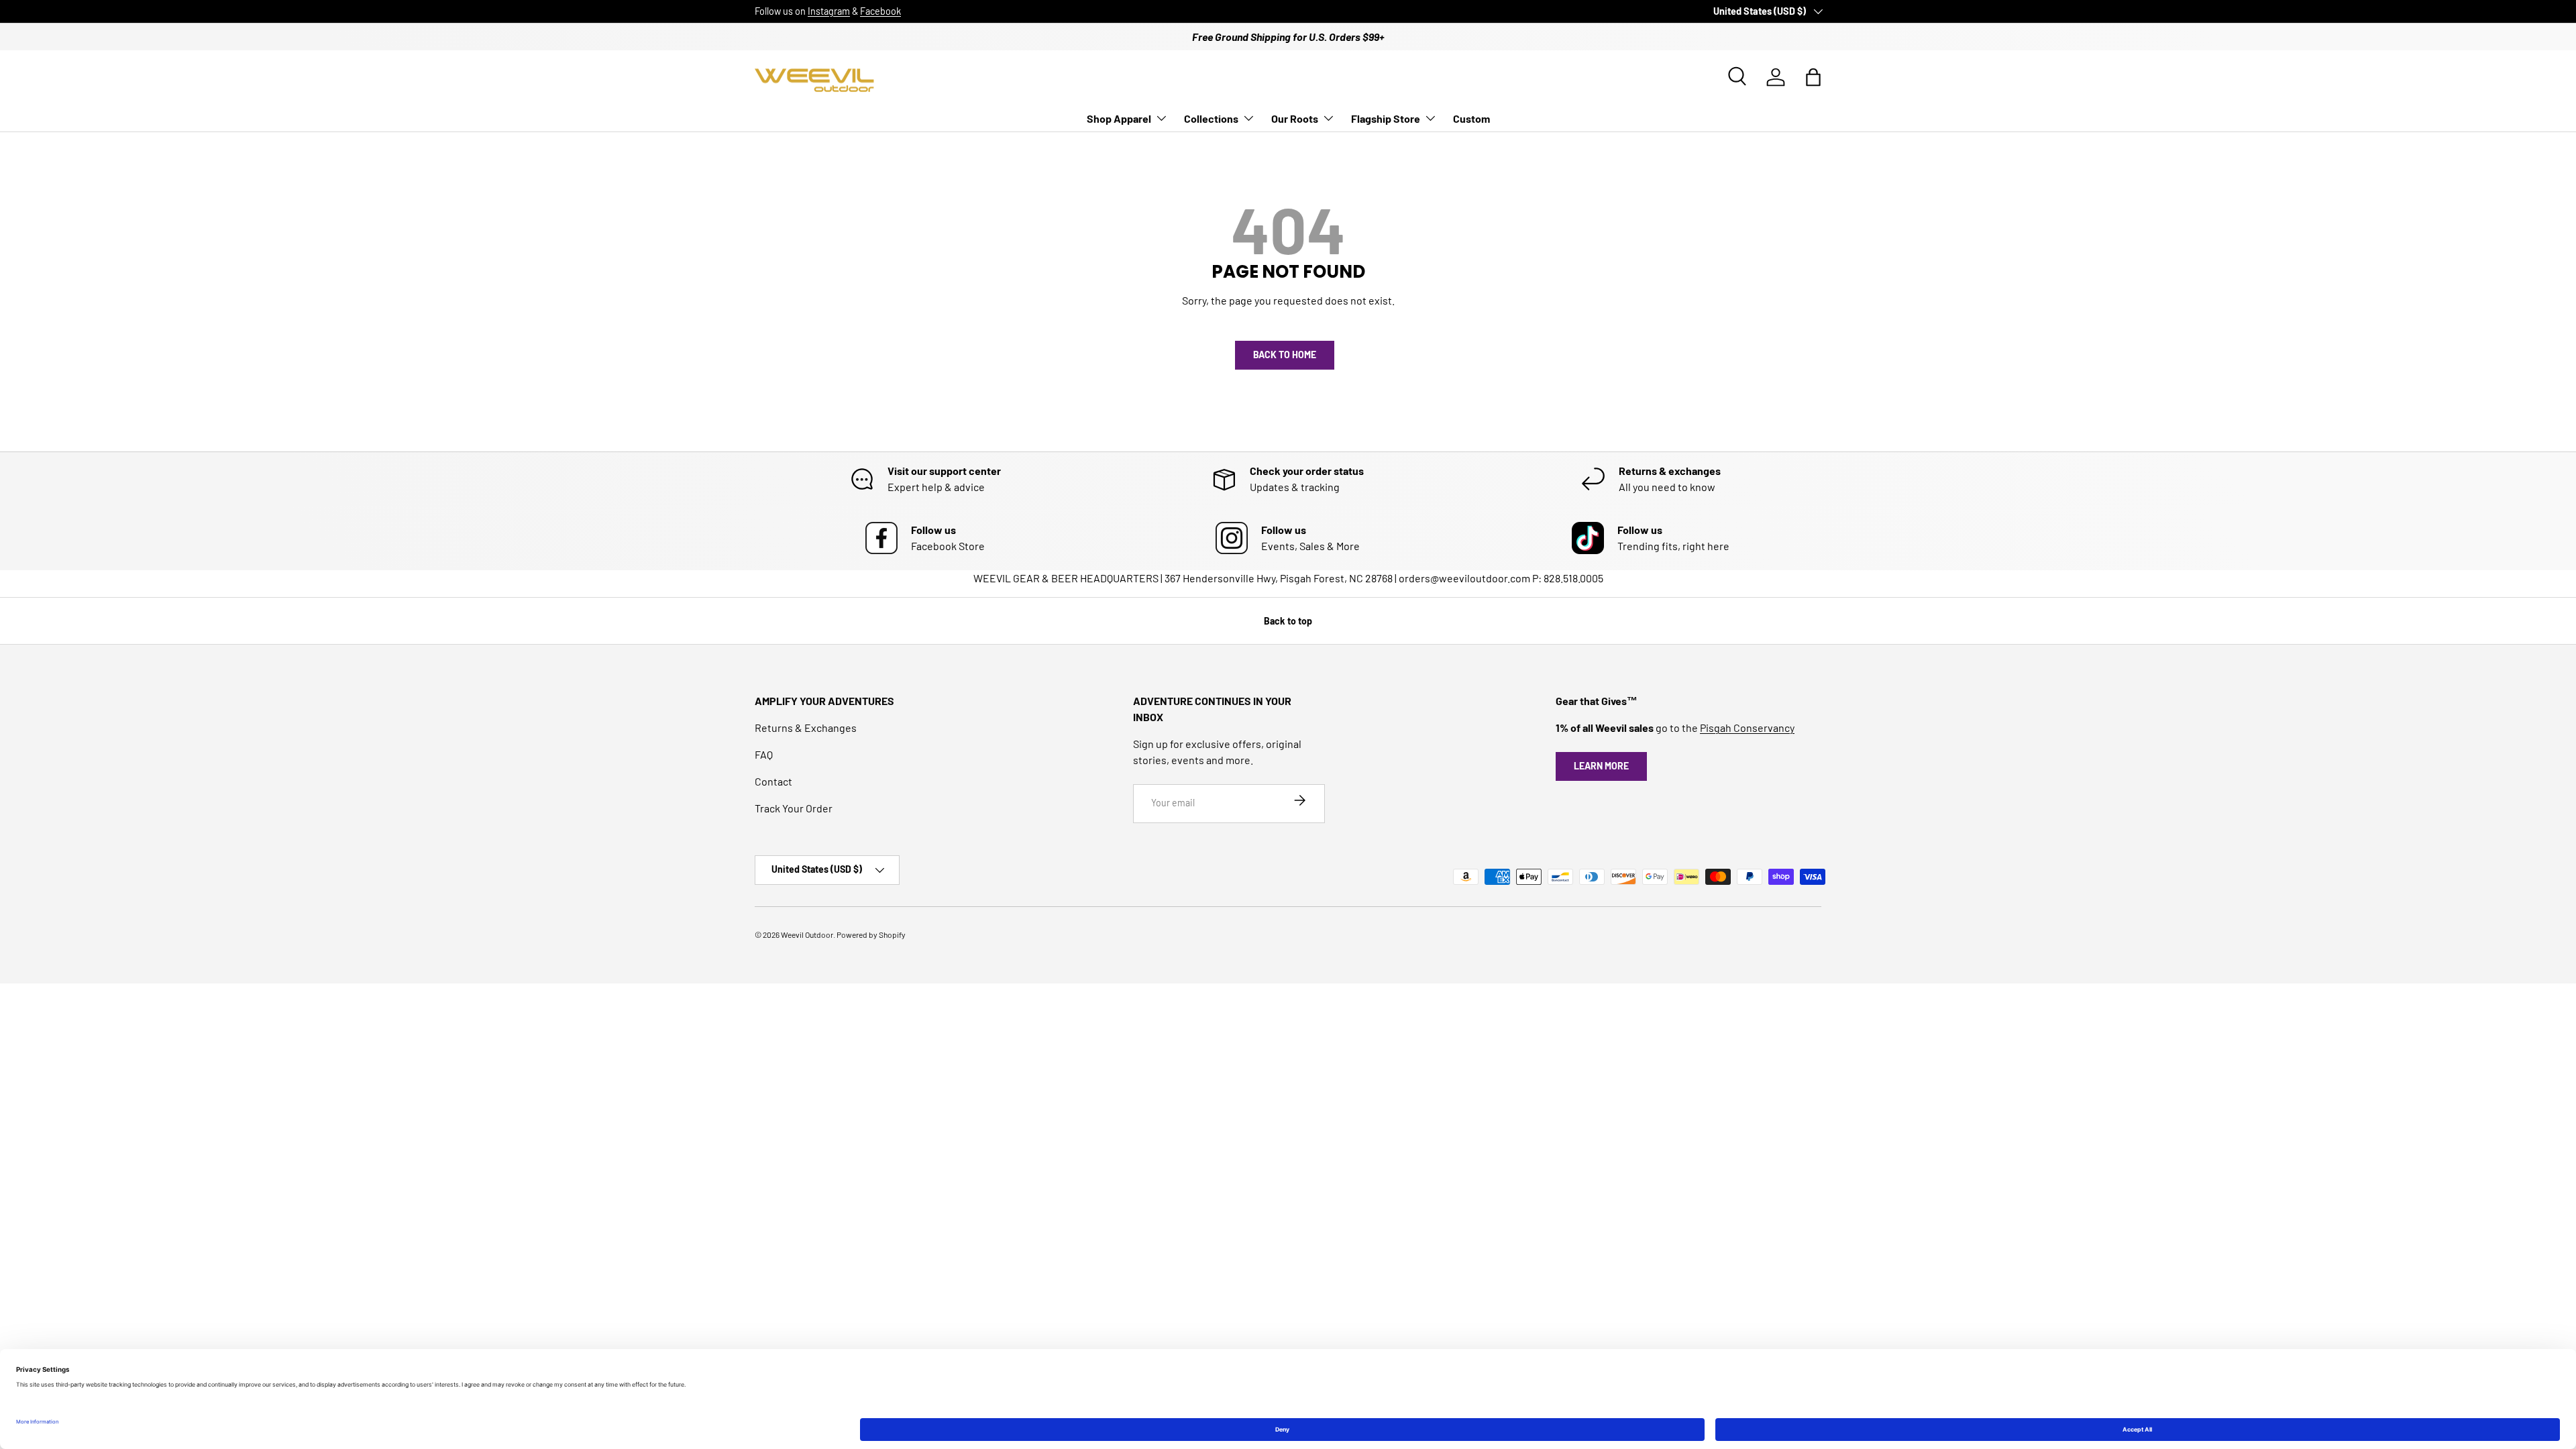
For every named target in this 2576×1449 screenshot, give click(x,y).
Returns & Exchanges (806, 728)
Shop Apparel (1119, 118)
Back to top (1288, 621)
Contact (773, 781)
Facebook (880, 11)
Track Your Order (794, 808)
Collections (1211, 118)
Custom (1471, 118)
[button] (1813, 77)
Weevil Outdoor (807, 934)
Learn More (1601, 766)
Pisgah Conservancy (1747, 728)
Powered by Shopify (871, 934)
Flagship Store (1386, 118)
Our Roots (1295, 118)
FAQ (764, 754)
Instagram (829, 11)
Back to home (1285, 355)
